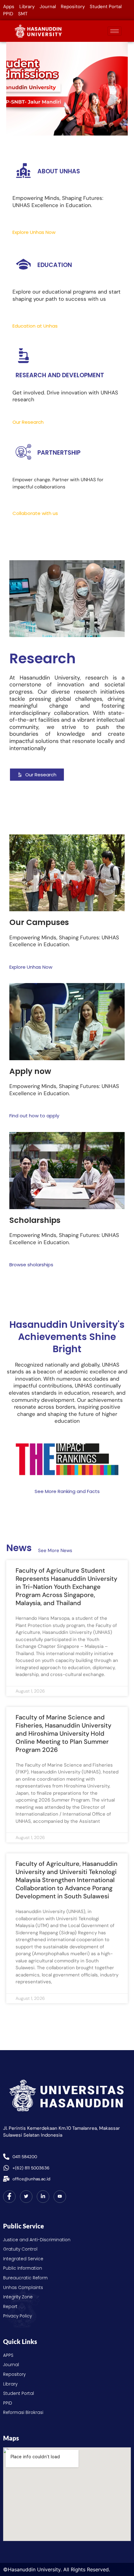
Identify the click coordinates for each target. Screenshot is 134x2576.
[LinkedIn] (43, 2197)
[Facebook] (9, 2197)
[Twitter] (26, 2197)
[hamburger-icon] (115, 31)
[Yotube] (60, 2197)
